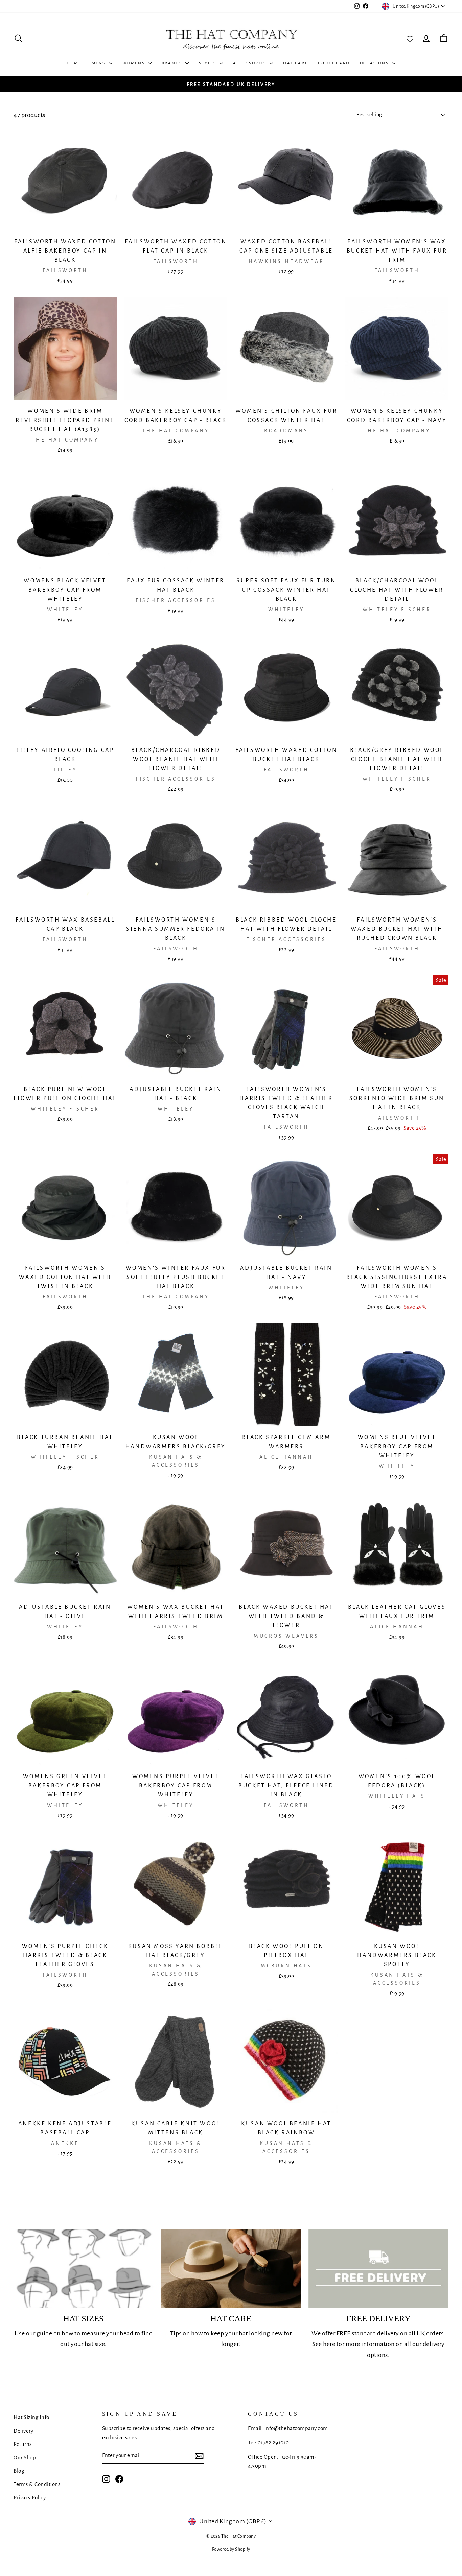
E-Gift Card (334, 63)
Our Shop (25, 2458)
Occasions (375, 63)
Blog (19, 2471)
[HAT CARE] (231, 2269)
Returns (23, 2444)
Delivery (23, 2431)
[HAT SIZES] (84, 2269)
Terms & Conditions (37, 2484)
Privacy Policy (30, 2497)
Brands (173, 63)
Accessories (250, 63)
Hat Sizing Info (31, 2417)
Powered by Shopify (231, 2549)
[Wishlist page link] (410, 38)
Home (74, 63)
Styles (208, 63)
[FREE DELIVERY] (378, 2269)
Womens (134, 63)
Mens (99, 63)
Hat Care (295, 63)
